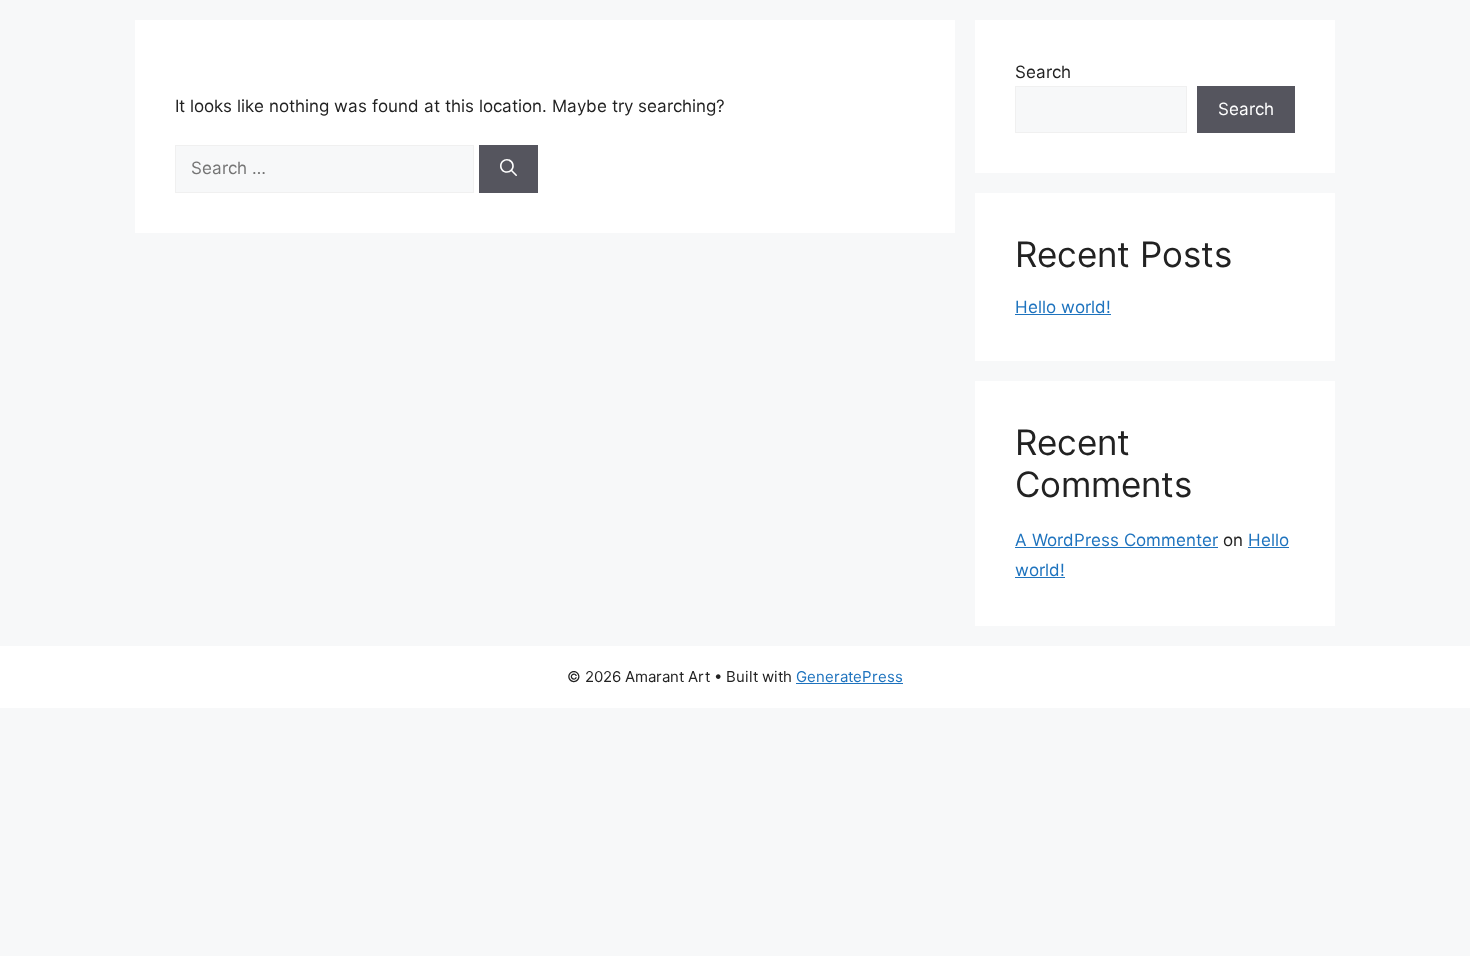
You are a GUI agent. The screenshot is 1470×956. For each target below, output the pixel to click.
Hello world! (1063, 307)
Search (1043, 72)
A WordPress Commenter (1116, 540)
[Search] (508, 169)
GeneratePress (849, 676)
